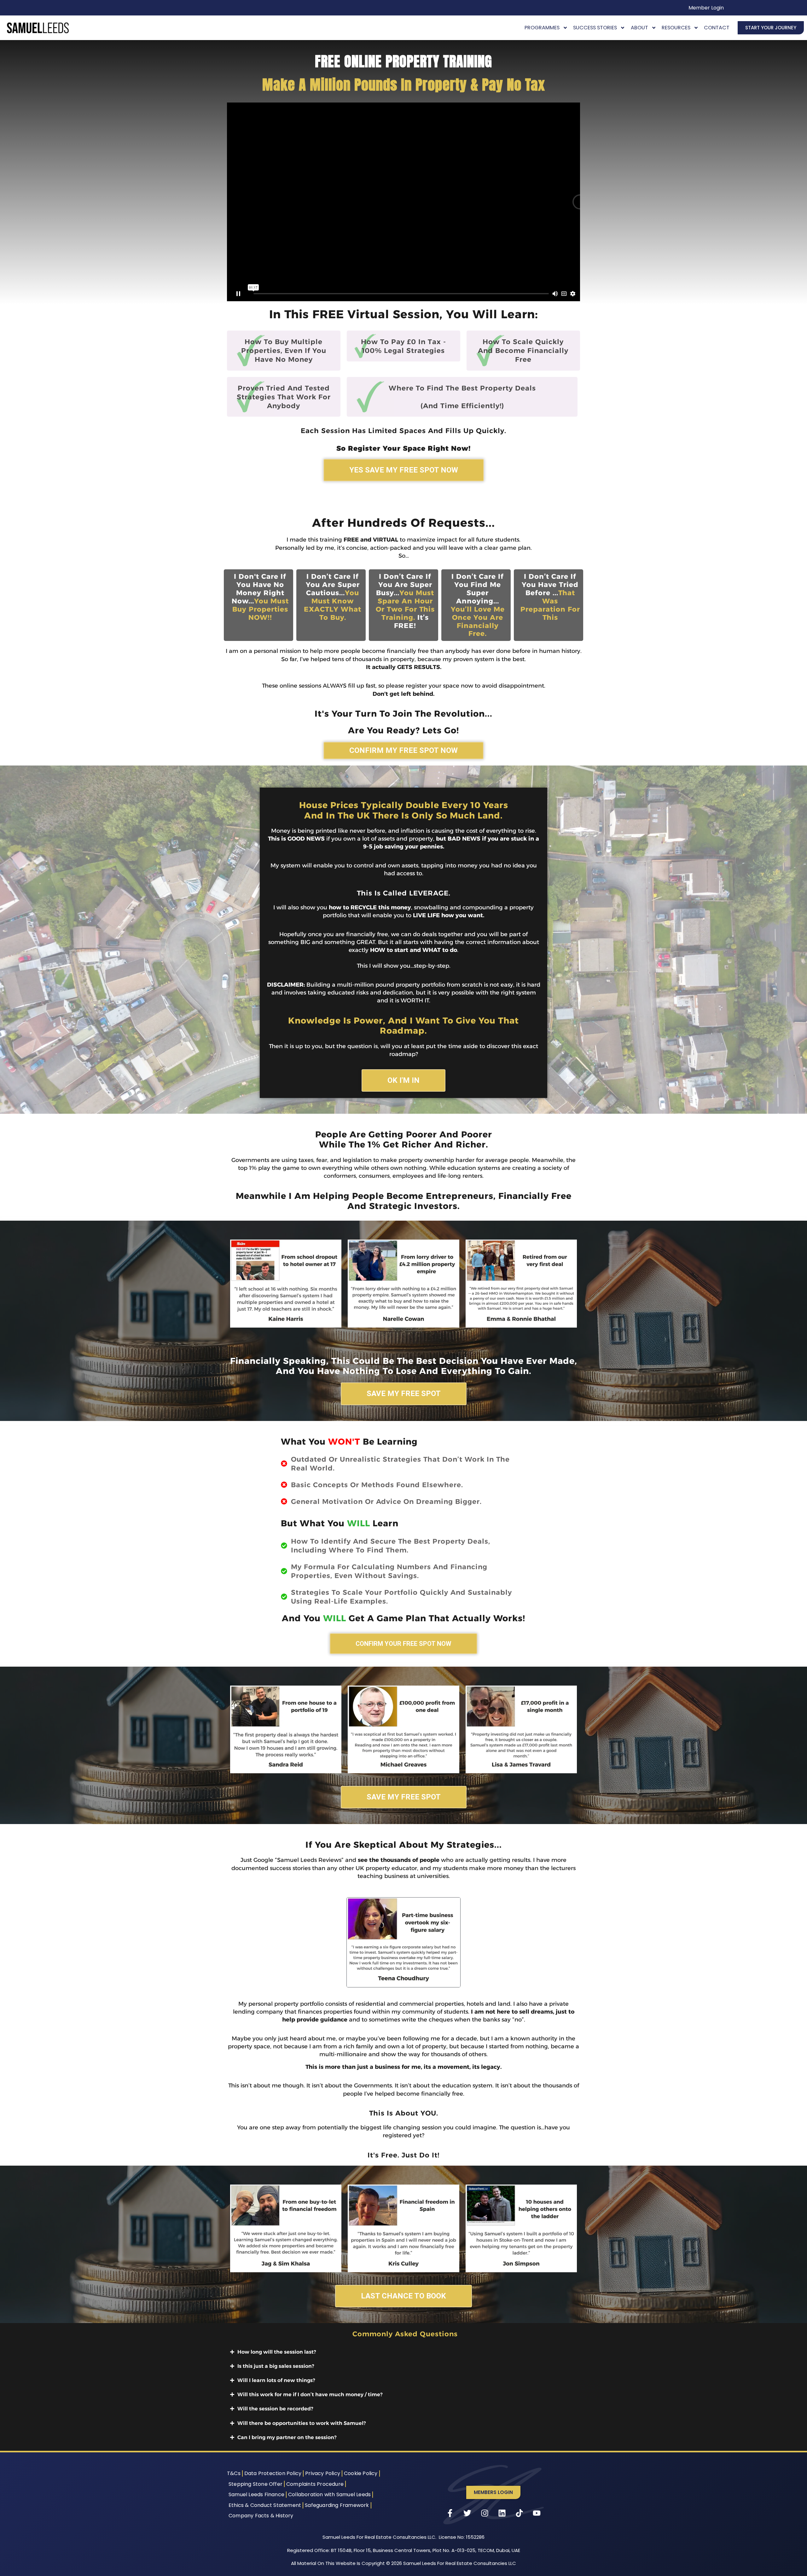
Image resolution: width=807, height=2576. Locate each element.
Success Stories (595, 28)
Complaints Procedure (315, 2484)
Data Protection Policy (273, 2473)
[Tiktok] (520, 2513)
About (639, 28)
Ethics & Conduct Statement (265, 2505)
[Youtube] (537, 2513)
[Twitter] (467, 2513)
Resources (676, 28)
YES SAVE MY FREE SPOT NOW (404, 470)
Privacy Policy (323, 2473)
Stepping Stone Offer (255, 2484)
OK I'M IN (403, 1080)
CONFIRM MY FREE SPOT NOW (403, 750)
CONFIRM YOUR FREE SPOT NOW (403, 1644)
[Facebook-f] (450, 2513)
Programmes (542, 28)
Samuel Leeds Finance (256, 2494)
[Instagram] (485, 2513)
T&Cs (234, 2473)
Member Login (706, 8)
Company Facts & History (261, 2516)
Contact (717, 28)
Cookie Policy (361, 2473)
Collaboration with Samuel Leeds (329, 2494)
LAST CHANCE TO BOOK (403, 2296)
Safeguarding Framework (337, 2505)
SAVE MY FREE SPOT (404, 1394)
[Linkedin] (502, 2513)
